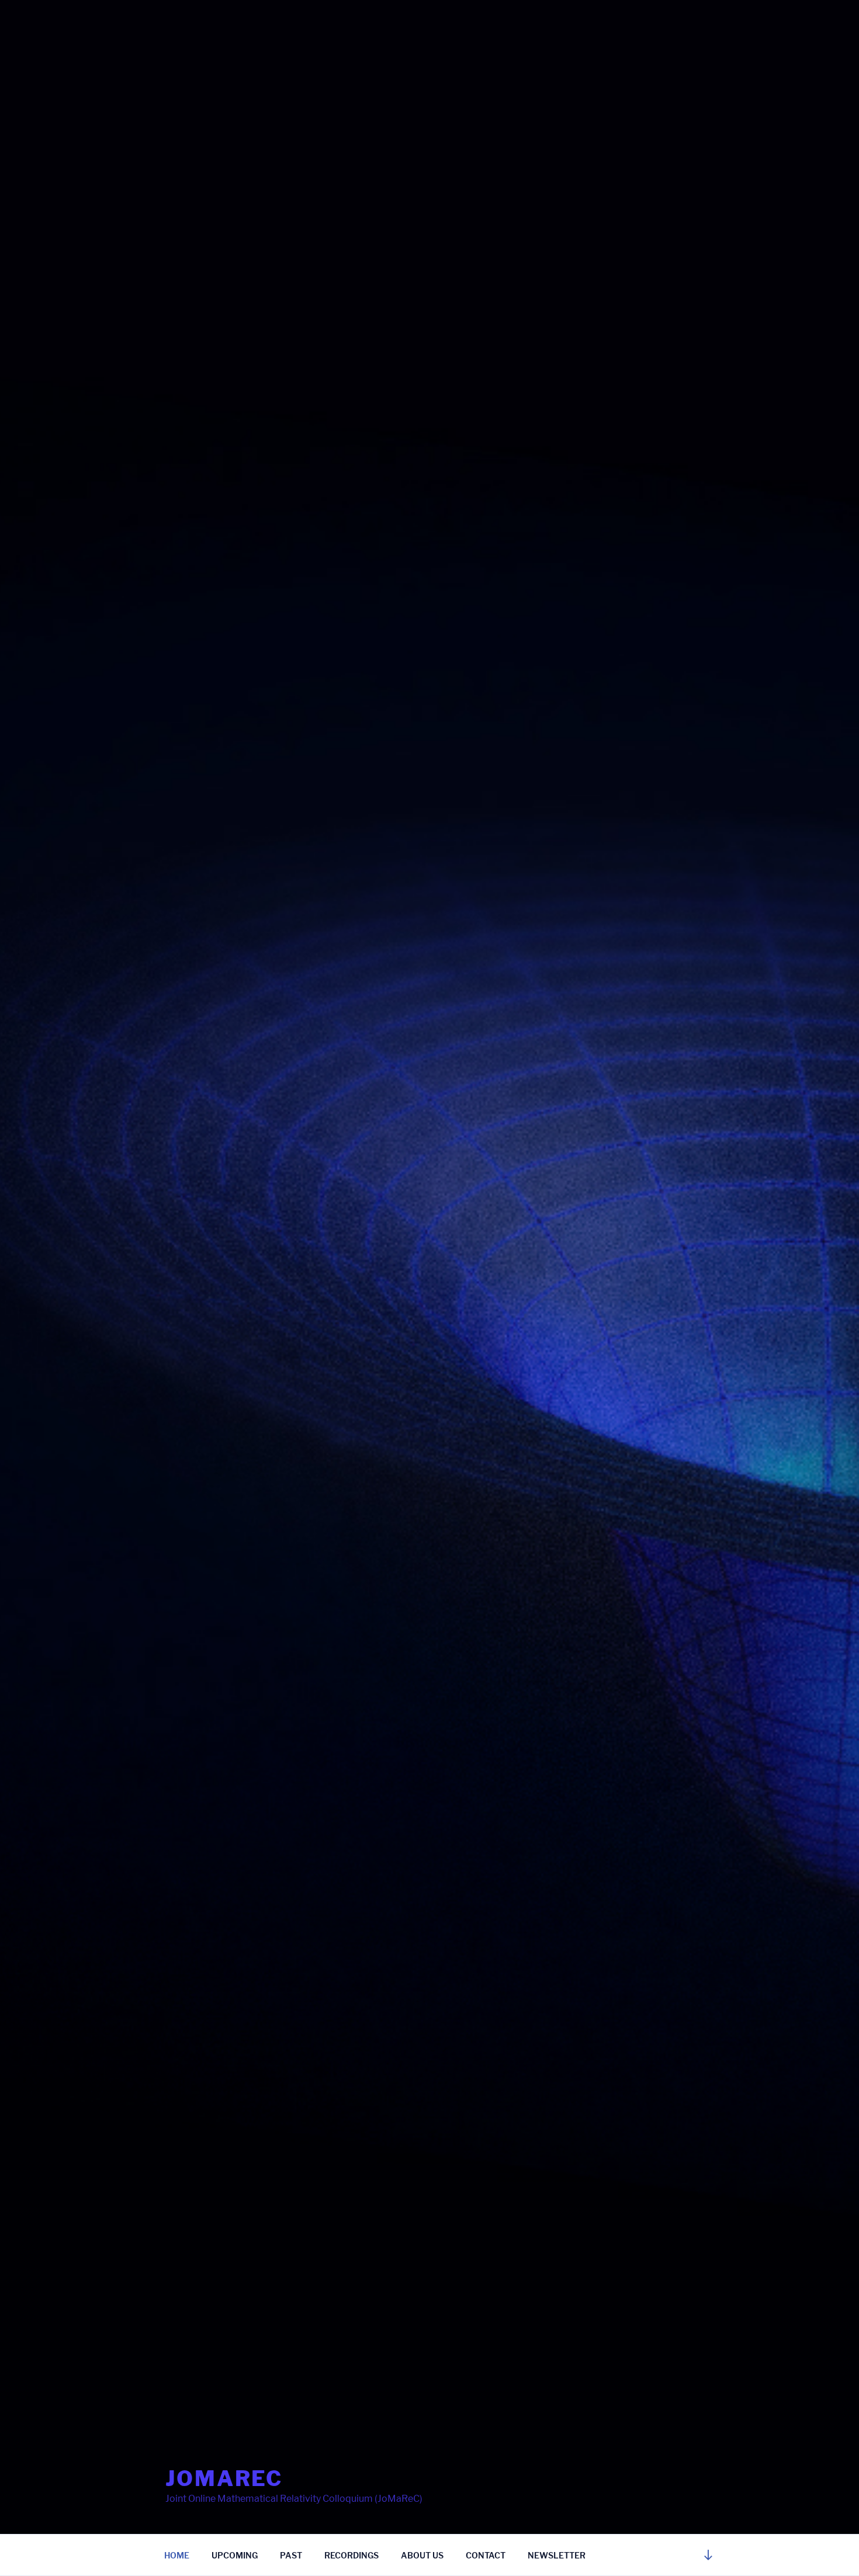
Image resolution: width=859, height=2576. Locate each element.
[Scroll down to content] (708, 2555)
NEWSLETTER (557, 2555)
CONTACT (486, 2555)
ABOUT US (422, 2555)
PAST (291, 2555)
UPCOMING (235, 2555)
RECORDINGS (351, 2555)
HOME (177, 2555)
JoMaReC (224, 2478)
